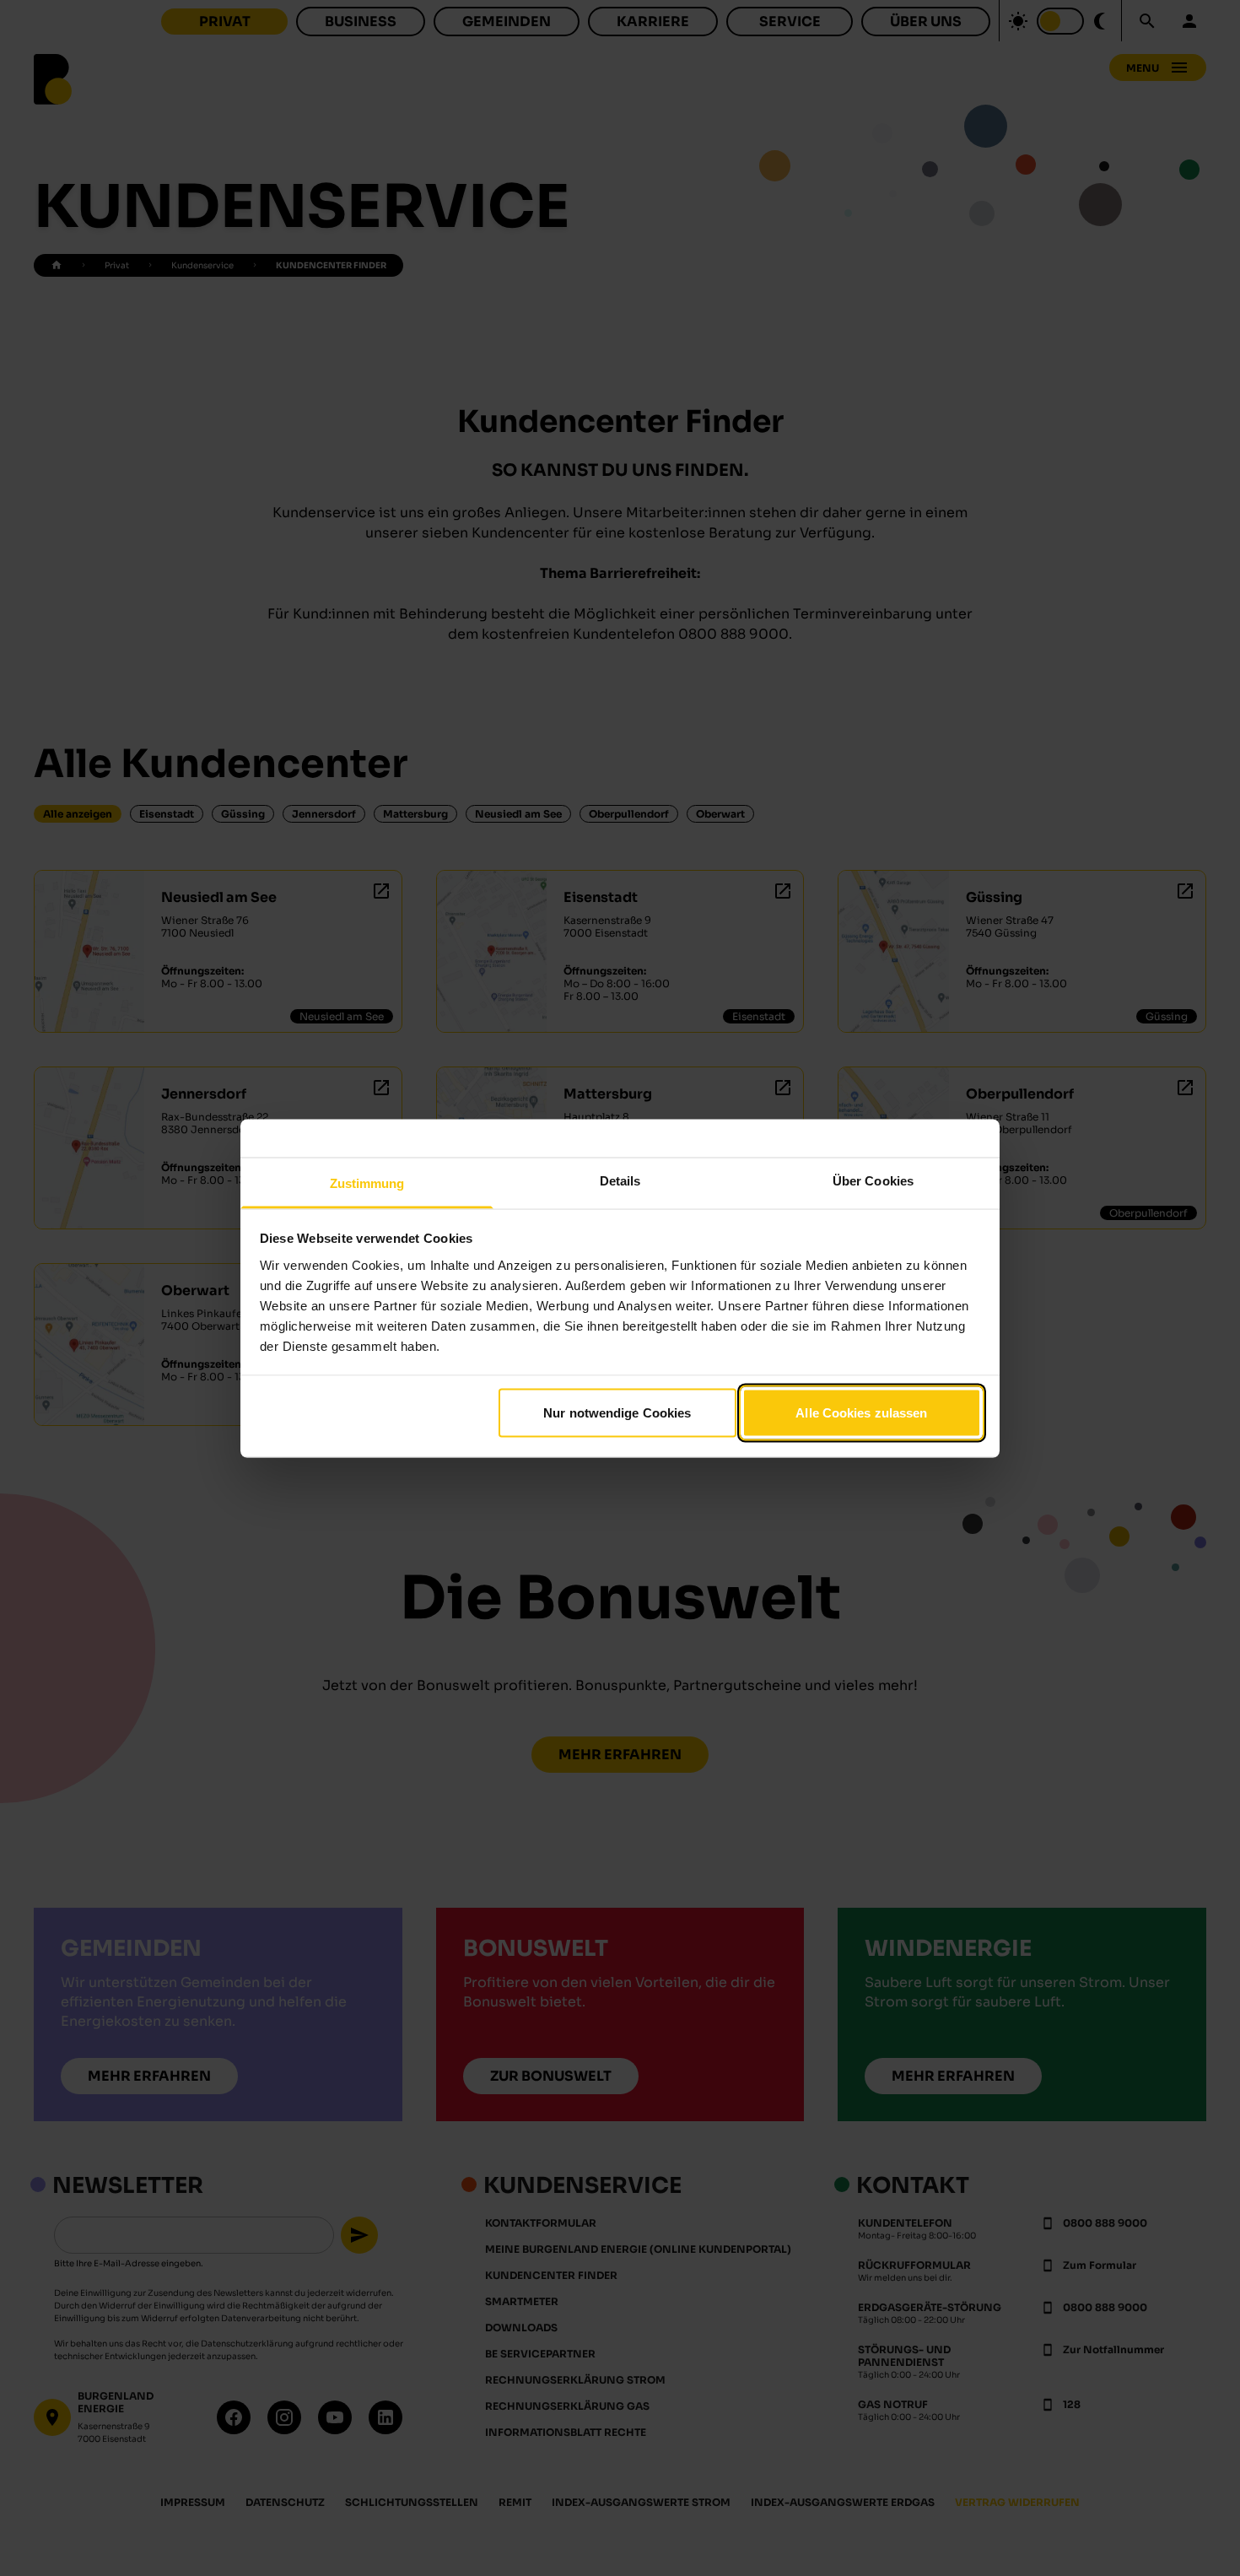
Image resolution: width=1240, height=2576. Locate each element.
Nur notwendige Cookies (617, 1413)
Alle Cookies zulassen (861, 1413)
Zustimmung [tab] (367, 1183)
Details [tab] (620, 1180)
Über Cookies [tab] (873, 1180)
